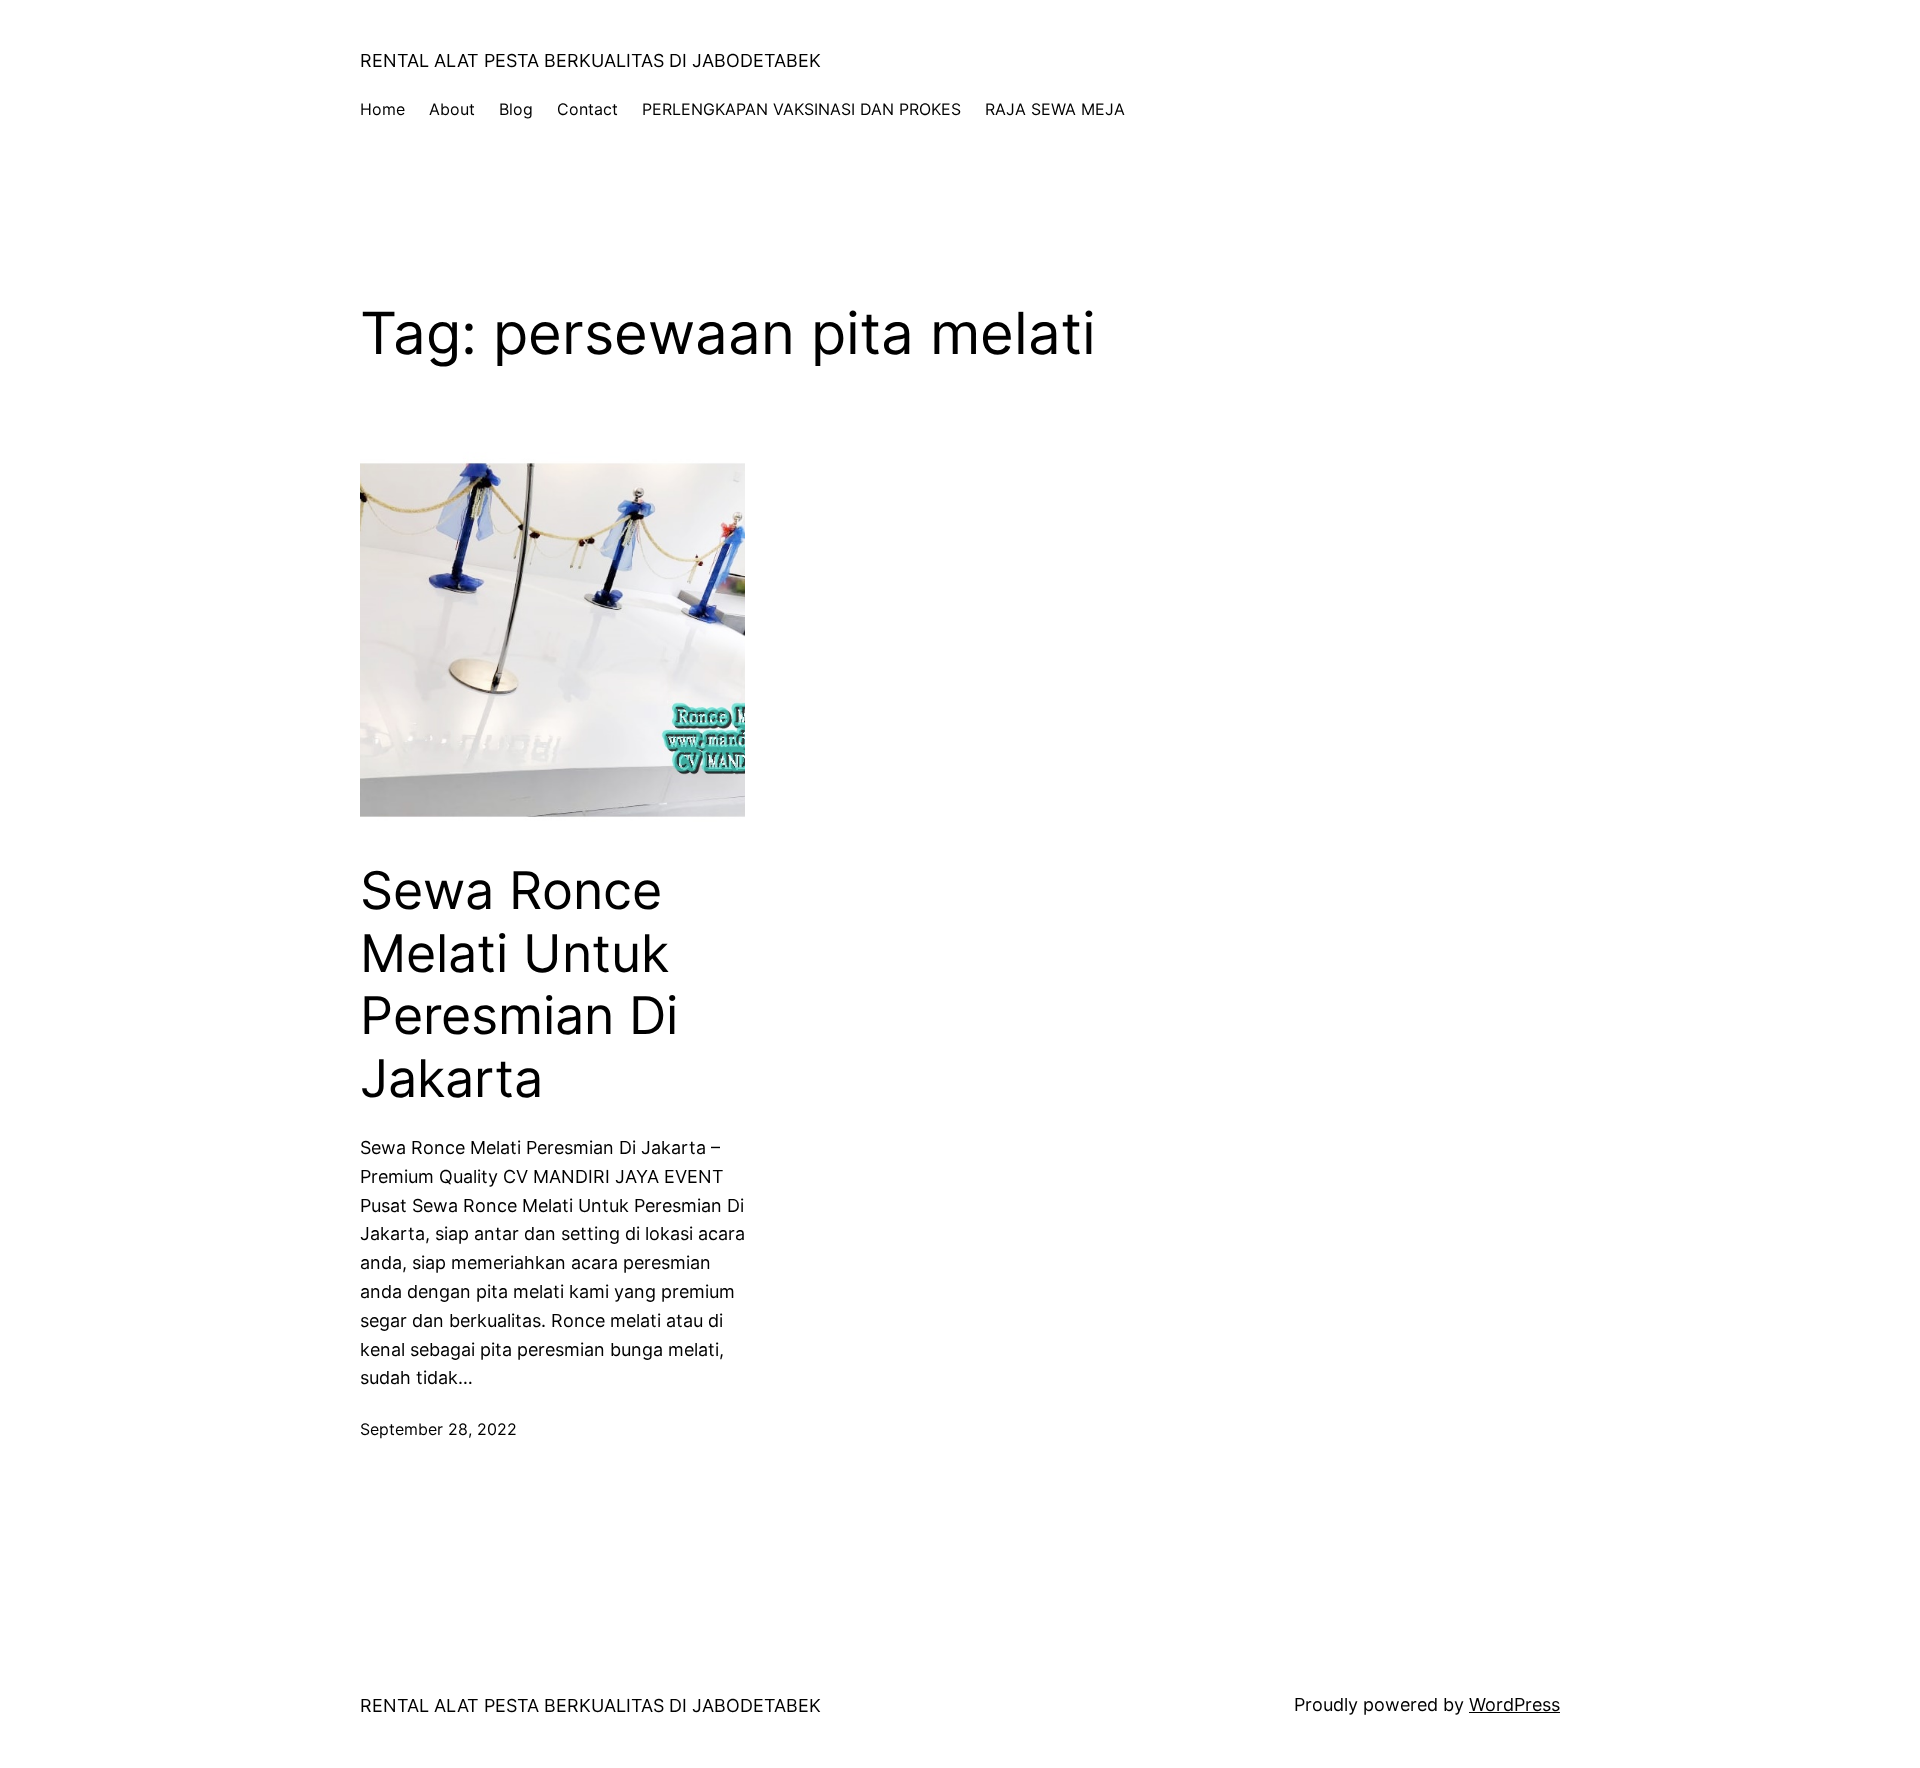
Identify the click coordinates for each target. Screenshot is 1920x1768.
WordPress (1514, 1704)
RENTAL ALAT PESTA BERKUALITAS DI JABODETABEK (590, 60)
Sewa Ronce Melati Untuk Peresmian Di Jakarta (519, 984)
